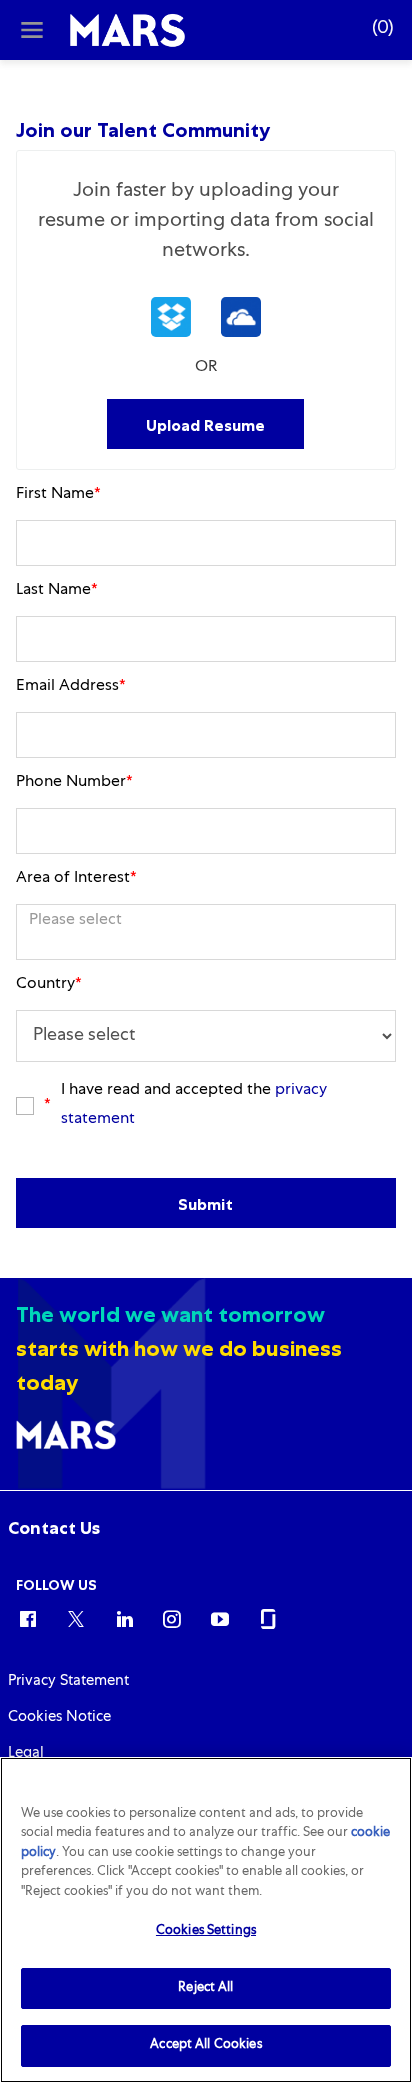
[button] (171, 317)
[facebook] (28, 1618)
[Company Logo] (127, 31)
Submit (205, 1204)
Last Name (57, 591)
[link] (54, 1528)
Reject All (205, 1988)
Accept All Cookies (205, 2045)
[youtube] (220, 1618)
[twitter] (76, 1618)
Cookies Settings (206, 1931)
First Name (58, 495)
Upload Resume (205, 425)
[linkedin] (124, 1618)
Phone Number (74, 783)
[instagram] (172, 1618)
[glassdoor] (268, 1618)
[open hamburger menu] (32, 30)
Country (49, 985)
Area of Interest (76, 879)
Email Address (71, 687)
